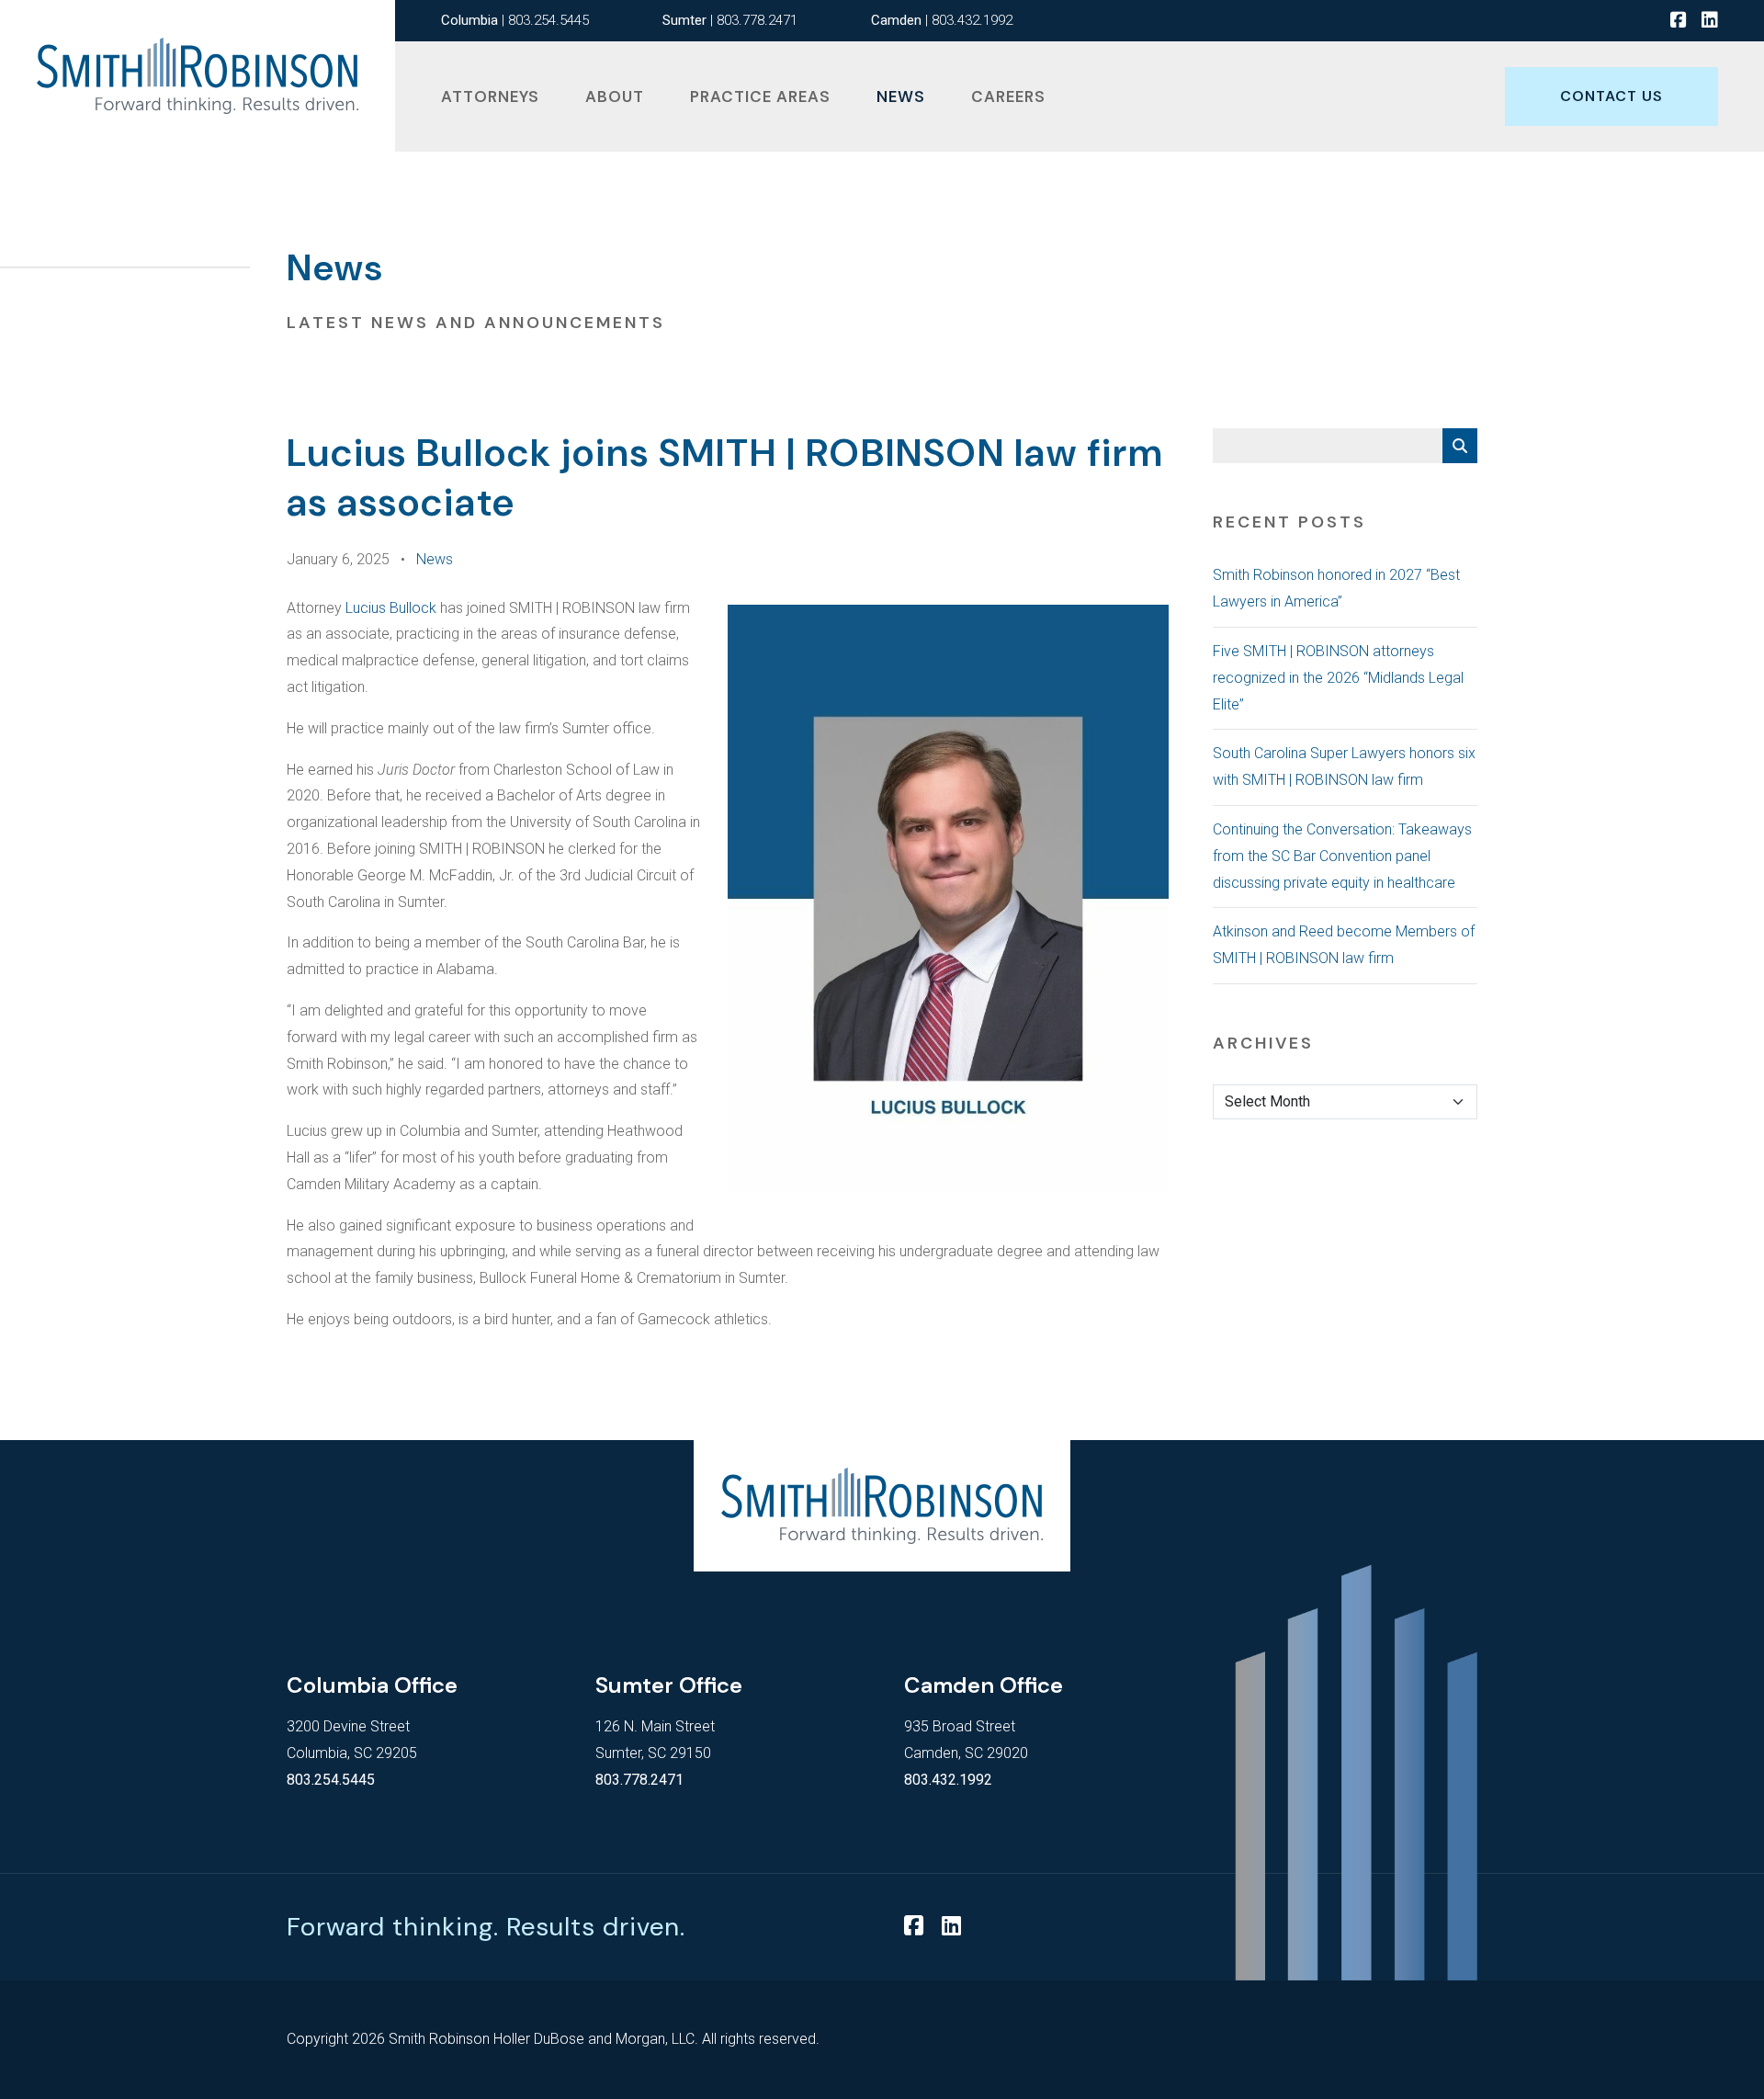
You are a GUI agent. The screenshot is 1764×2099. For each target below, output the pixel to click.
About (615, 96)
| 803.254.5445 (515, 20)
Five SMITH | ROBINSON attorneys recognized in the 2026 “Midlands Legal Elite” (1338, 678)
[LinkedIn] (1710, 21)
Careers (1008, 96)
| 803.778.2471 (730, 20)
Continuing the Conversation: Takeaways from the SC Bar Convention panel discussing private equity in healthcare (1342, 856)
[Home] (198, 76)
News (901, 96)
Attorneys (490, 96)
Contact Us (1611, 96)
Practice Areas (760, 96)
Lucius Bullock (391, 608)
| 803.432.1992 (942, 20)
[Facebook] (1679, 21)
